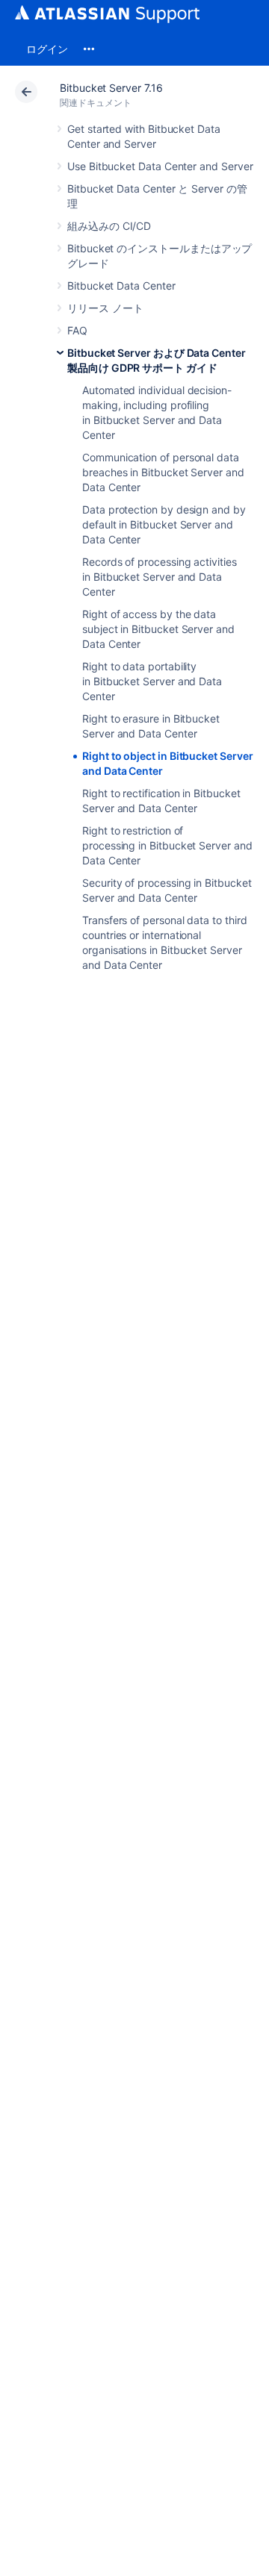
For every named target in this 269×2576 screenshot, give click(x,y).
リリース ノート (105, 308)
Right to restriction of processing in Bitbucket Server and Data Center (167, 845)
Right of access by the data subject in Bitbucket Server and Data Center (158, 629)
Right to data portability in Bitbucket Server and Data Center (152, 681)
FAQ (77, 330)
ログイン (47, 49)
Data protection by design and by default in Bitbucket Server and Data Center (164, 524)
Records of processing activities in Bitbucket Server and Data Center (160, 577)
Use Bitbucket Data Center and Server (160, 166)
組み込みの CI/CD (109, 226)
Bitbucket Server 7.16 (111, 88)
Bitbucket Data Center (121, 286)
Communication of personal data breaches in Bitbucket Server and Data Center (163, 472)
